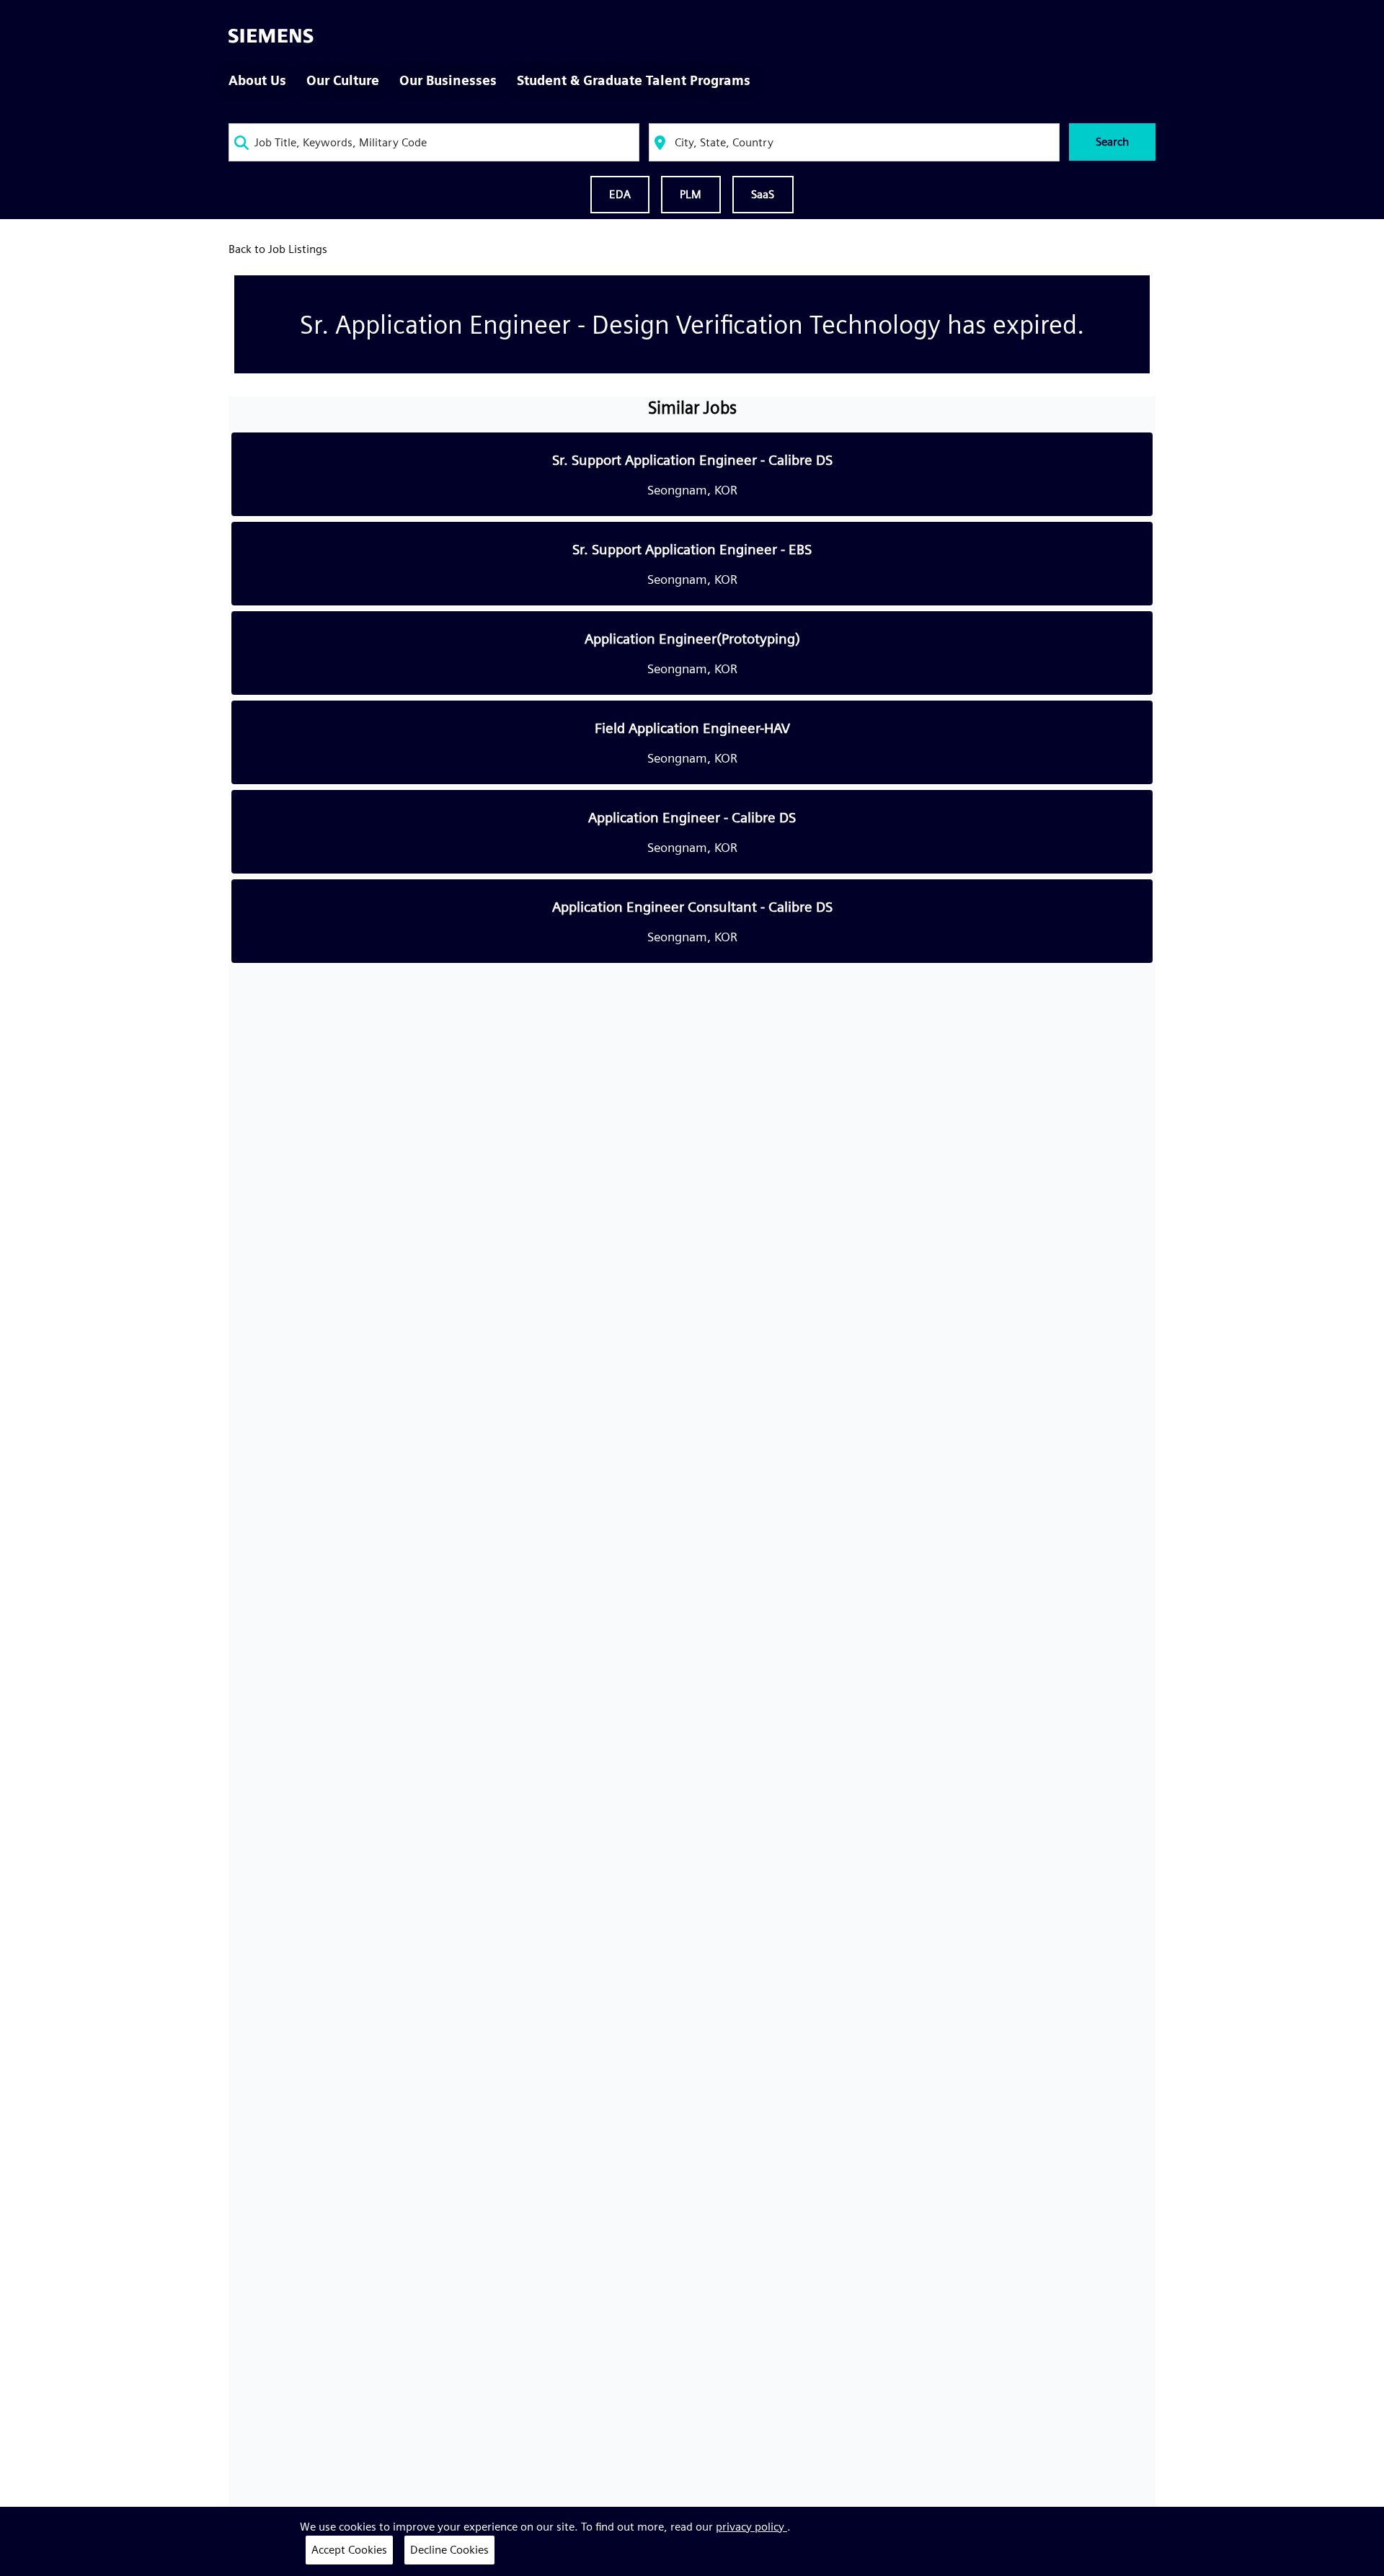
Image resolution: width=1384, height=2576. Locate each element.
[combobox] (434, 142)
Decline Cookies (449, 2550)
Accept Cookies (349, 2550)
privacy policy (751, 2527)
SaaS (763, 194)
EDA (620, 194)
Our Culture (343, 80)
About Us (257, 80)
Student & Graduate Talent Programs (634, 80)
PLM (691, 194)
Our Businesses (448, 80)
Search (1112, 142)
